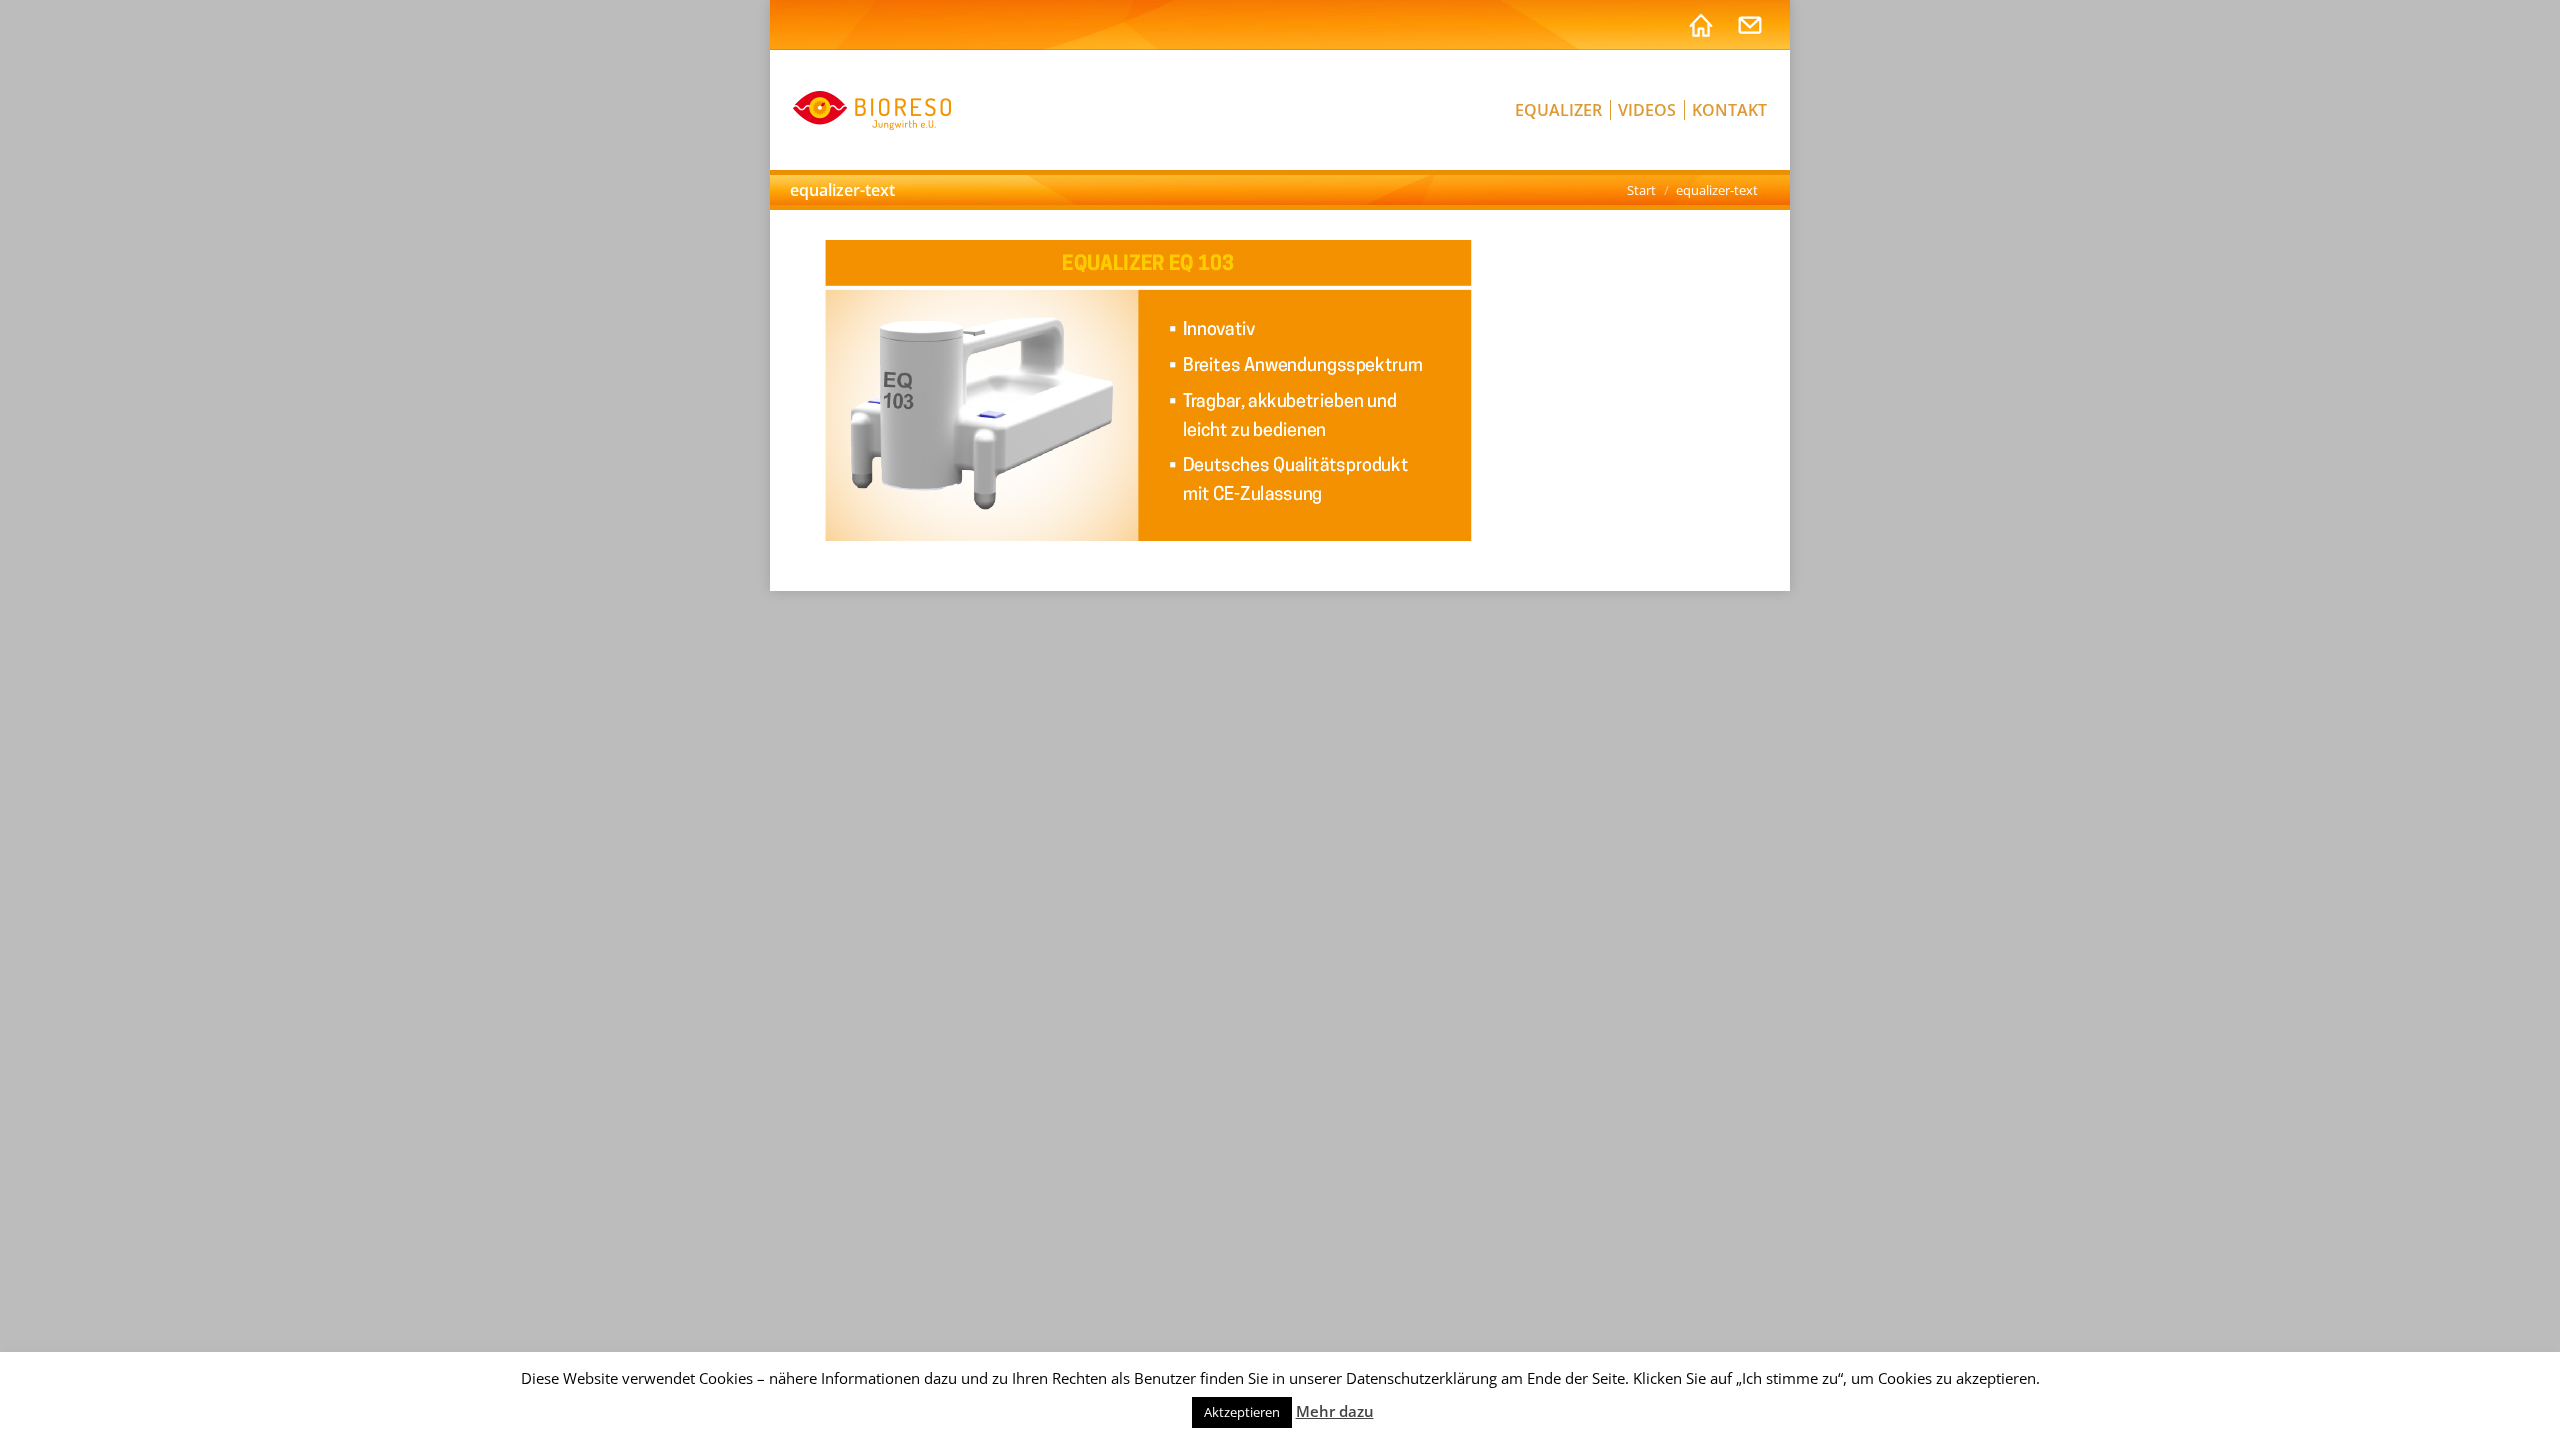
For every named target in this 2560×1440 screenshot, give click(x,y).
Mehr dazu (1335, 1411)
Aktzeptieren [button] (1242, 1412)
